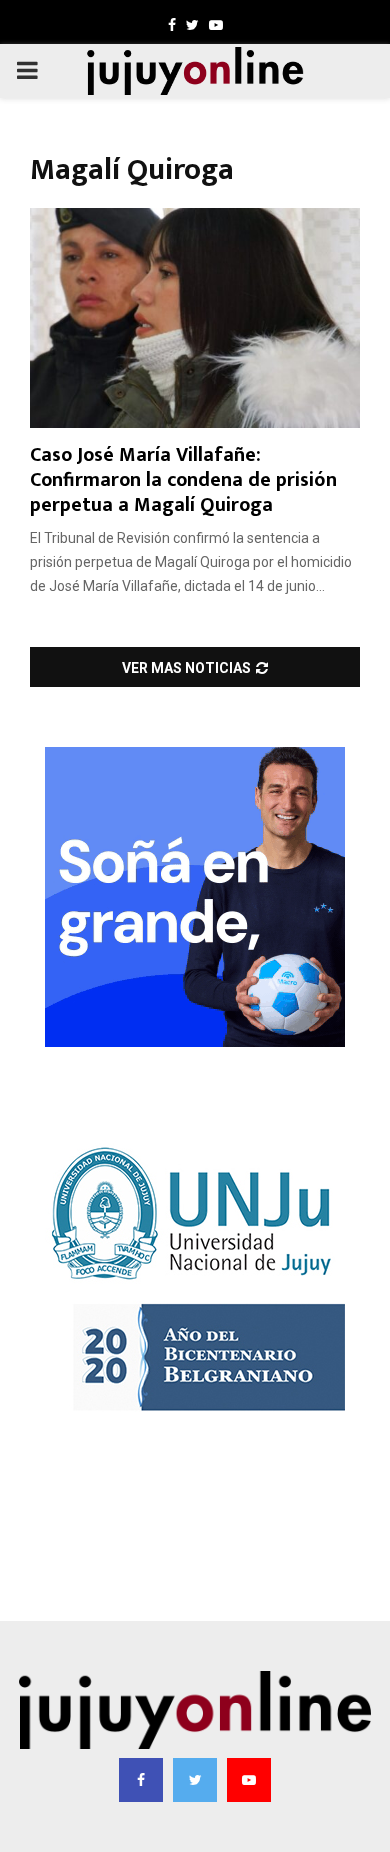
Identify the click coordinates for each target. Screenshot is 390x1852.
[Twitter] (195, 1780)
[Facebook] (141, 1780)
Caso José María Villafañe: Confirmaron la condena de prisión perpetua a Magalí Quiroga (183, 480)
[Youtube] (249, 1780)
